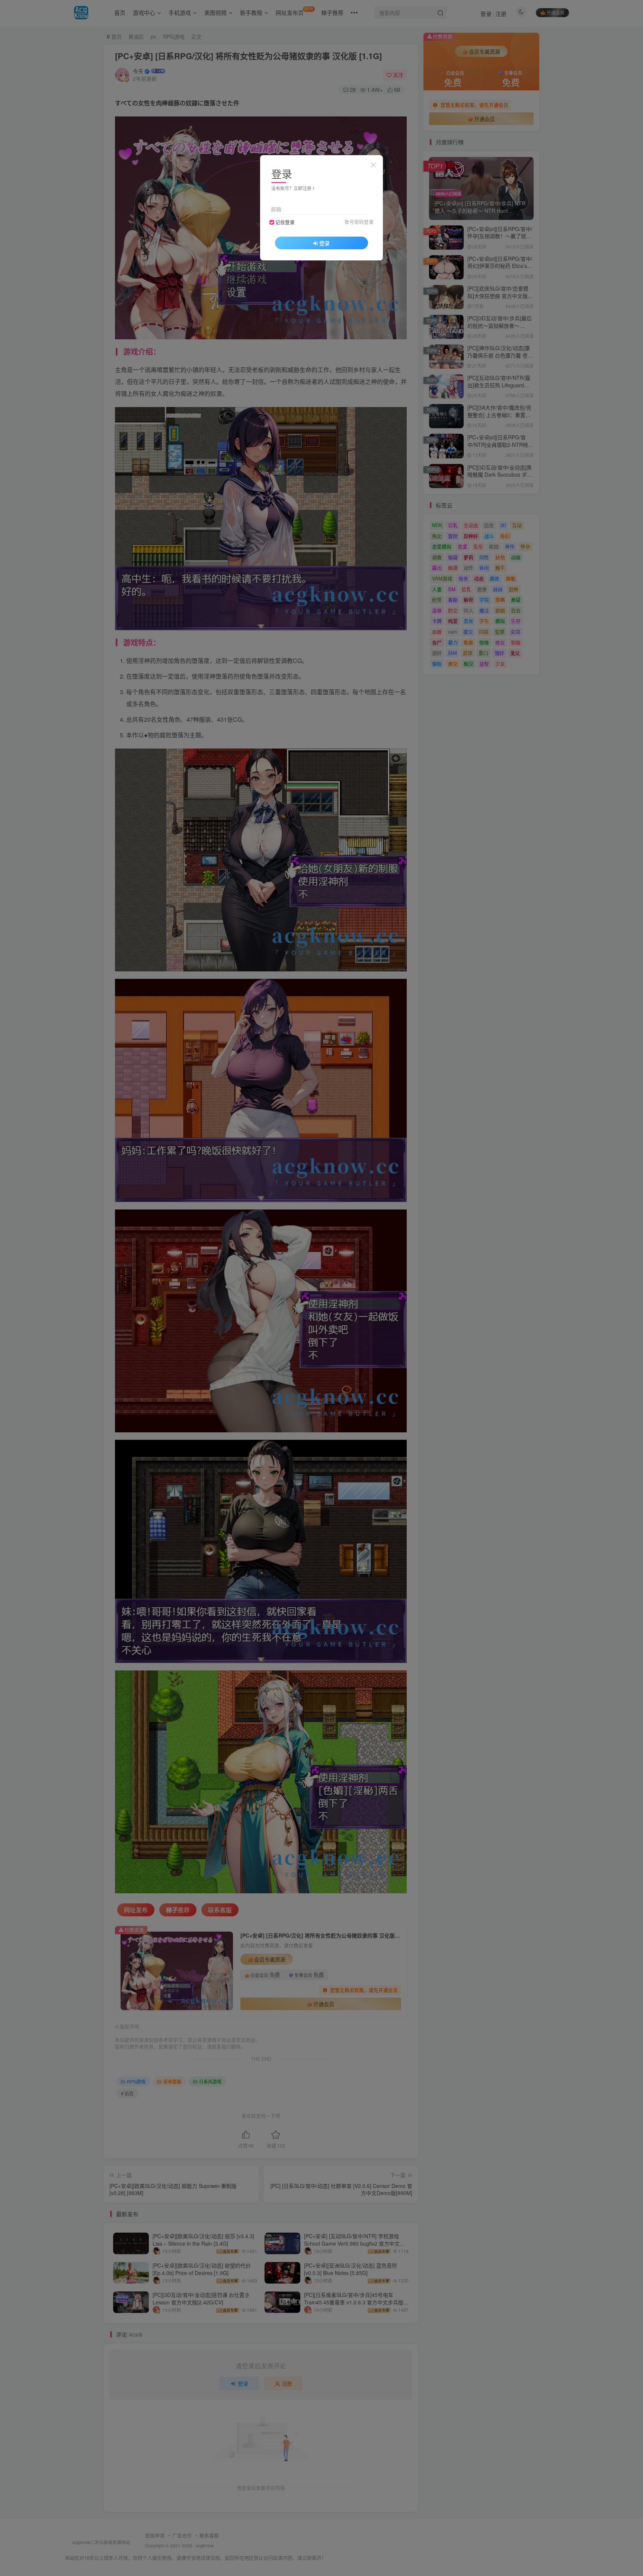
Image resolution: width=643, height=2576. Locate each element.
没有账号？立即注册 (291, 188)
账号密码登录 (359, 222)
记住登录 (285, 222)
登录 (324, 243)
